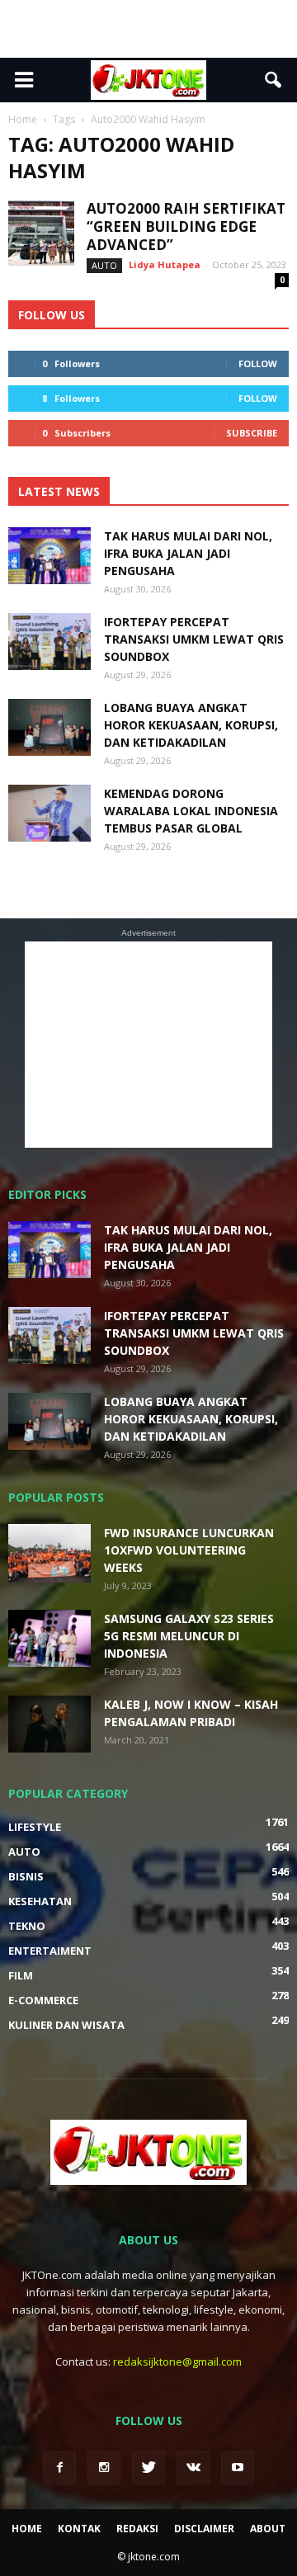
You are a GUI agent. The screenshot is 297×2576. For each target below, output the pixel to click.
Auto (104, 265)
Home (27, 2529)
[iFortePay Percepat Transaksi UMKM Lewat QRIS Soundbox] (49, 642)
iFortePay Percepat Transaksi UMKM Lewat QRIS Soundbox (194, 639)
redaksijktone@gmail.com (177, 2361)
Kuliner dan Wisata (66, 2025)
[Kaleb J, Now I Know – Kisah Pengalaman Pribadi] (49, 1724)
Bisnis (26, 1876)
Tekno (27, 1926)
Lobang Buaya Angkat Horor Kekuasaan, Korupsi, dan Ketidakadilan (191, 725)
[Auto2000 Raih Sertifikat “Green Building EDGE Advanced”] (41, 233)
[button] (274, 80)
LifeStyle (35, 1827)
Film (21, 1975)
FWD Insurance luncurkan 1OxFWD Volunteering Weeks (189, 1550)
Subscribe (252, 433)
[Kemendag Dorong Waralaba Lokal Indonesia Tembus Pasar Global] (49, 813)
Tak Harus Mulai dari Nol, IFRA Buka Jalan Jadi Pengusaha (188, 553)
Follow (258, 363)
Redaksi (137, 2529)
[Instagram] (104, 2468)
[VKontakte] (193, 2468)
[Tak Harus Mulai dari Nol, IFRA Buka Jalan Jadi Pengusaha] (49, 556)
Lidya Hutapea (165, 264)
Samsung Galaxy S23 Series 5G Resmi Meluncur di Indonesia (189, 1636)
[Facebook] (59, 2468)
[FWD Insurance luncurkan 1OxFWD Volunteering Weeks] (49, 1553)
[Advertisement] (148, 29)
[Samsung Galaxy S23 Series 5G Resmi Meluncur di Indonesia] (49, 1638)
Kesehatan (40, 1901)
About (268, 2529)
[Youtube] (238, 2468)
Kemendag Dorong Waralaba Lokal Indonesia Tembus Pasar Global (191, 811)
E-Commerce (43, 2000)
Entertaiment (50, 1951)
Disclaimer (204, 2529)
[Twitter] (148, 2468)
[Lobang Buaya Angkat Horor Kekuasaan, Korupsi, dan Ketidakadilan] (49, 727)
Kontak (79, 2529)
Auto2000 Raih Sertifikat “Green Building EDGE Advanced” (186, 226)
